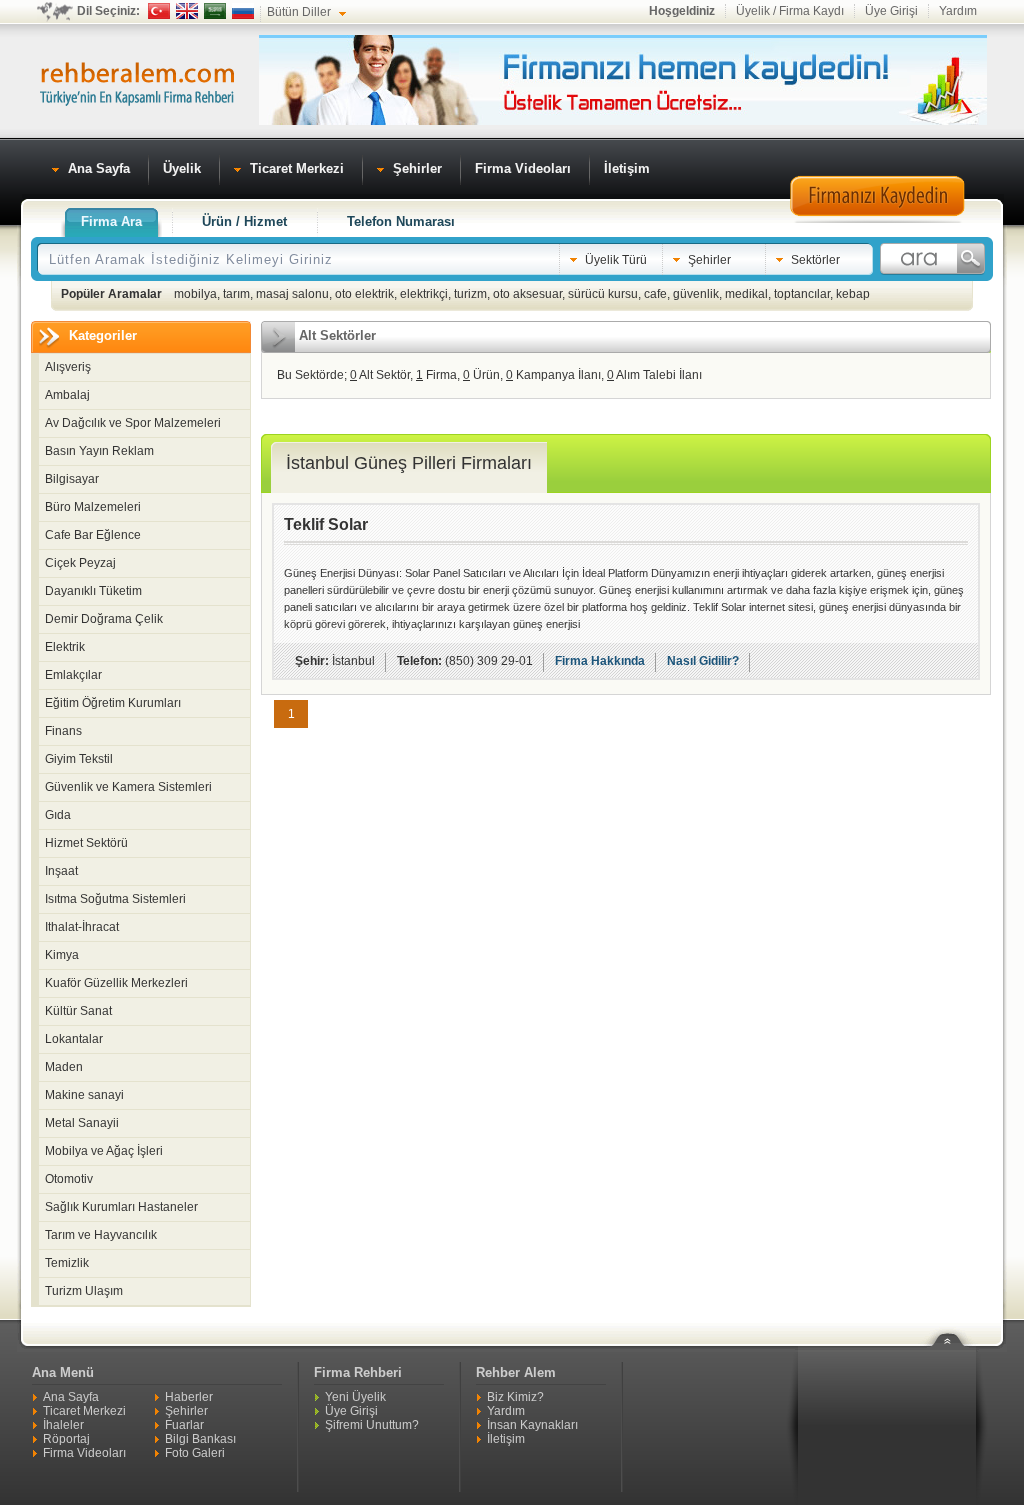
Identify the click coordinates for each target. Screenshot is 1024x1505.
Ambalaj (67, 395)
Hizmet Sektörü (86, 843)
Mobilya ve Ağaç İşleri (104, 1151)
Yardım (958, 11)
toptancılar (802, 294)
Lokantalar (74, 1039)
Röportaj (66, 1439)
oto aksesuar (527, 294)
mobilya (195, 294)
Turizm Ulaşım (84, 1291)
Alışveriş (68, 367)
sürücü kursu (603, 294)
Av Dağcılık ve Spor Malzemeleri (133, 423)
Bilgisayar (72, 479)
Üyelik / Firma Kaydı (790, 11)
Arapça (215, 11)
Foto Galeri (195, 1453)
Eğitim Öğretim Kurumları (113, 703)
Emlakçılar (73, 675)
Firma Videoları (84, 1453)
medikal (746, 294)
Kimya (62, 955)
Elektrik (65, 647)
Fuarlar (184, 1425)
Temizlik (67, 1263)
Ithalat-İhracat (82, 927)
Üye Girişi (891, 11)
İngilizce (187, 11)
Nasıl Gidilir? (703, 661)
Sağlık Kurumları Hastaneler (121, 1207)
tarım (236, 294)
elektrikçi (424, 294)
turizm (470, 294)
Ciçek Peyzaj (80, 563)
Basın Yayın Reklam (99, 451)
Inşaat (61, 871)
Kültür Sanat (78, 1011)
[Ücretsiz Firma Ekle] (623, 121)
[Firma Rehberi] (137, 81)
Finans (63, 731)
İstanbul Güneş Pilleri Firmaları (409, 463)
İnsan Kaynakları (532, 1425)
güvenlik (696, 294)
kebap (853, 294)
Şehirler (186, 1411)
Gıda (58, 815)
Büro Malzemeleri (93, 507)
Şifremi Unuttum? (372, 1425)
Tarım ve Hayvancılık (101, 1235)
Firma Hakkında (600, 661)
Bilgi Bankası (200, 1439)
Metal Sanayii (82, 1123)
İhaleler (63, 1425)
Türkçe (159, 11)
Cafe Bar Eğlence (93, 535)
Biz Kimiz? (515, 1397)
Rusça (243, 11)
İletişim (506, 1439)
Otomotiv (69, 1179)
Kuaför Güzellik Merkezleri (116, 983)
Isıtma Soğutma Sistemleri (115, 899)
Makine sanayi (84, 1095)
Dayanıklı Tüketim (93, 591)
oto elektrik (364, 294)
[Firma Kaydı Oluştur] (877, 220)
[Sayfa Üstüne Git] (955, 1327)
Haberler (189, 1397)
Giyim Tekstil (79, 759)
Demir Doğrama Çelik (104, 619)
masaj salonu (292, 294)
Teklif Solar (326, 524)
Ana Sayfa (71, 1397)
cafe (655, 294)
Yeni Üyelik (355, 1397)
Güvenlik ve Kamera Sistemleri (128, 787)
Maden (64, 1067)
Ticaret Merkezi (84, 1411)
